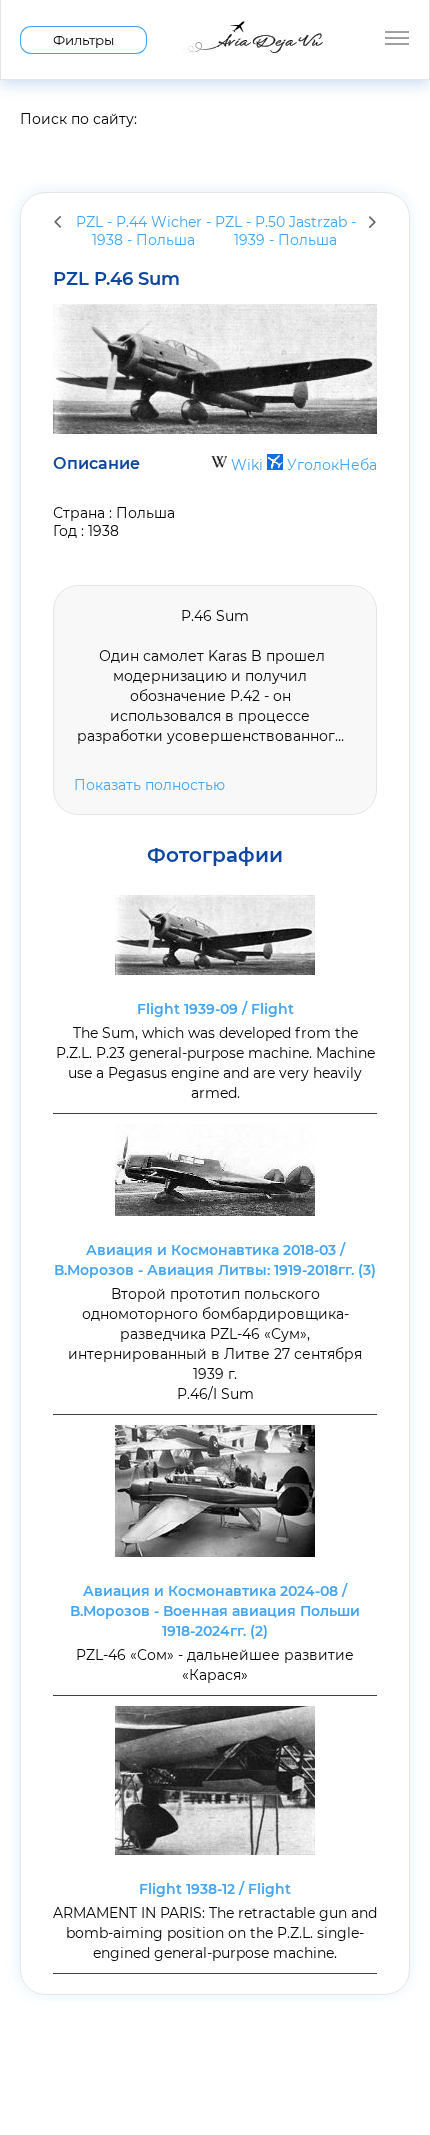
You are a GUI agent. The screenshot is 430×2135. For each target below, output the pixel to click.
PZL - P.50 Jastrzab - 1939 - (285, 231)
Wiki (247, 465)
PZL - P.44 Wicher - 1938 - (143, 231)
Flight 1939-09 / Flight (215, 1009)
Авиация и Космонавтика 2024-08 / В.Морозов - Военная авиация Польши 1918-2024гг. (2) (215, 1611)
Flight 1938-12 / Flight (215, 1889)
